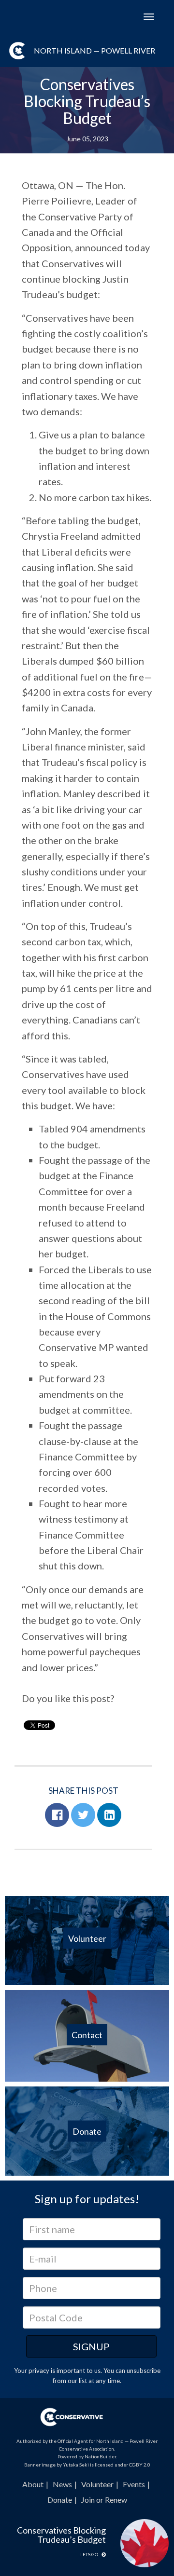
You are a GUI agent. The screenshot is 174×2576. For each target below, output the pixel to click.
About (33, 2484)
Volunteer (97, 2484)
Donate (60, 2500)
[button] (57, 1815)
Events (134, 2484)
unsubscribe (144, 2371)
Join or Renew (104, 2500)
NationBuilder (100, 2456)
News (62, 2484)
